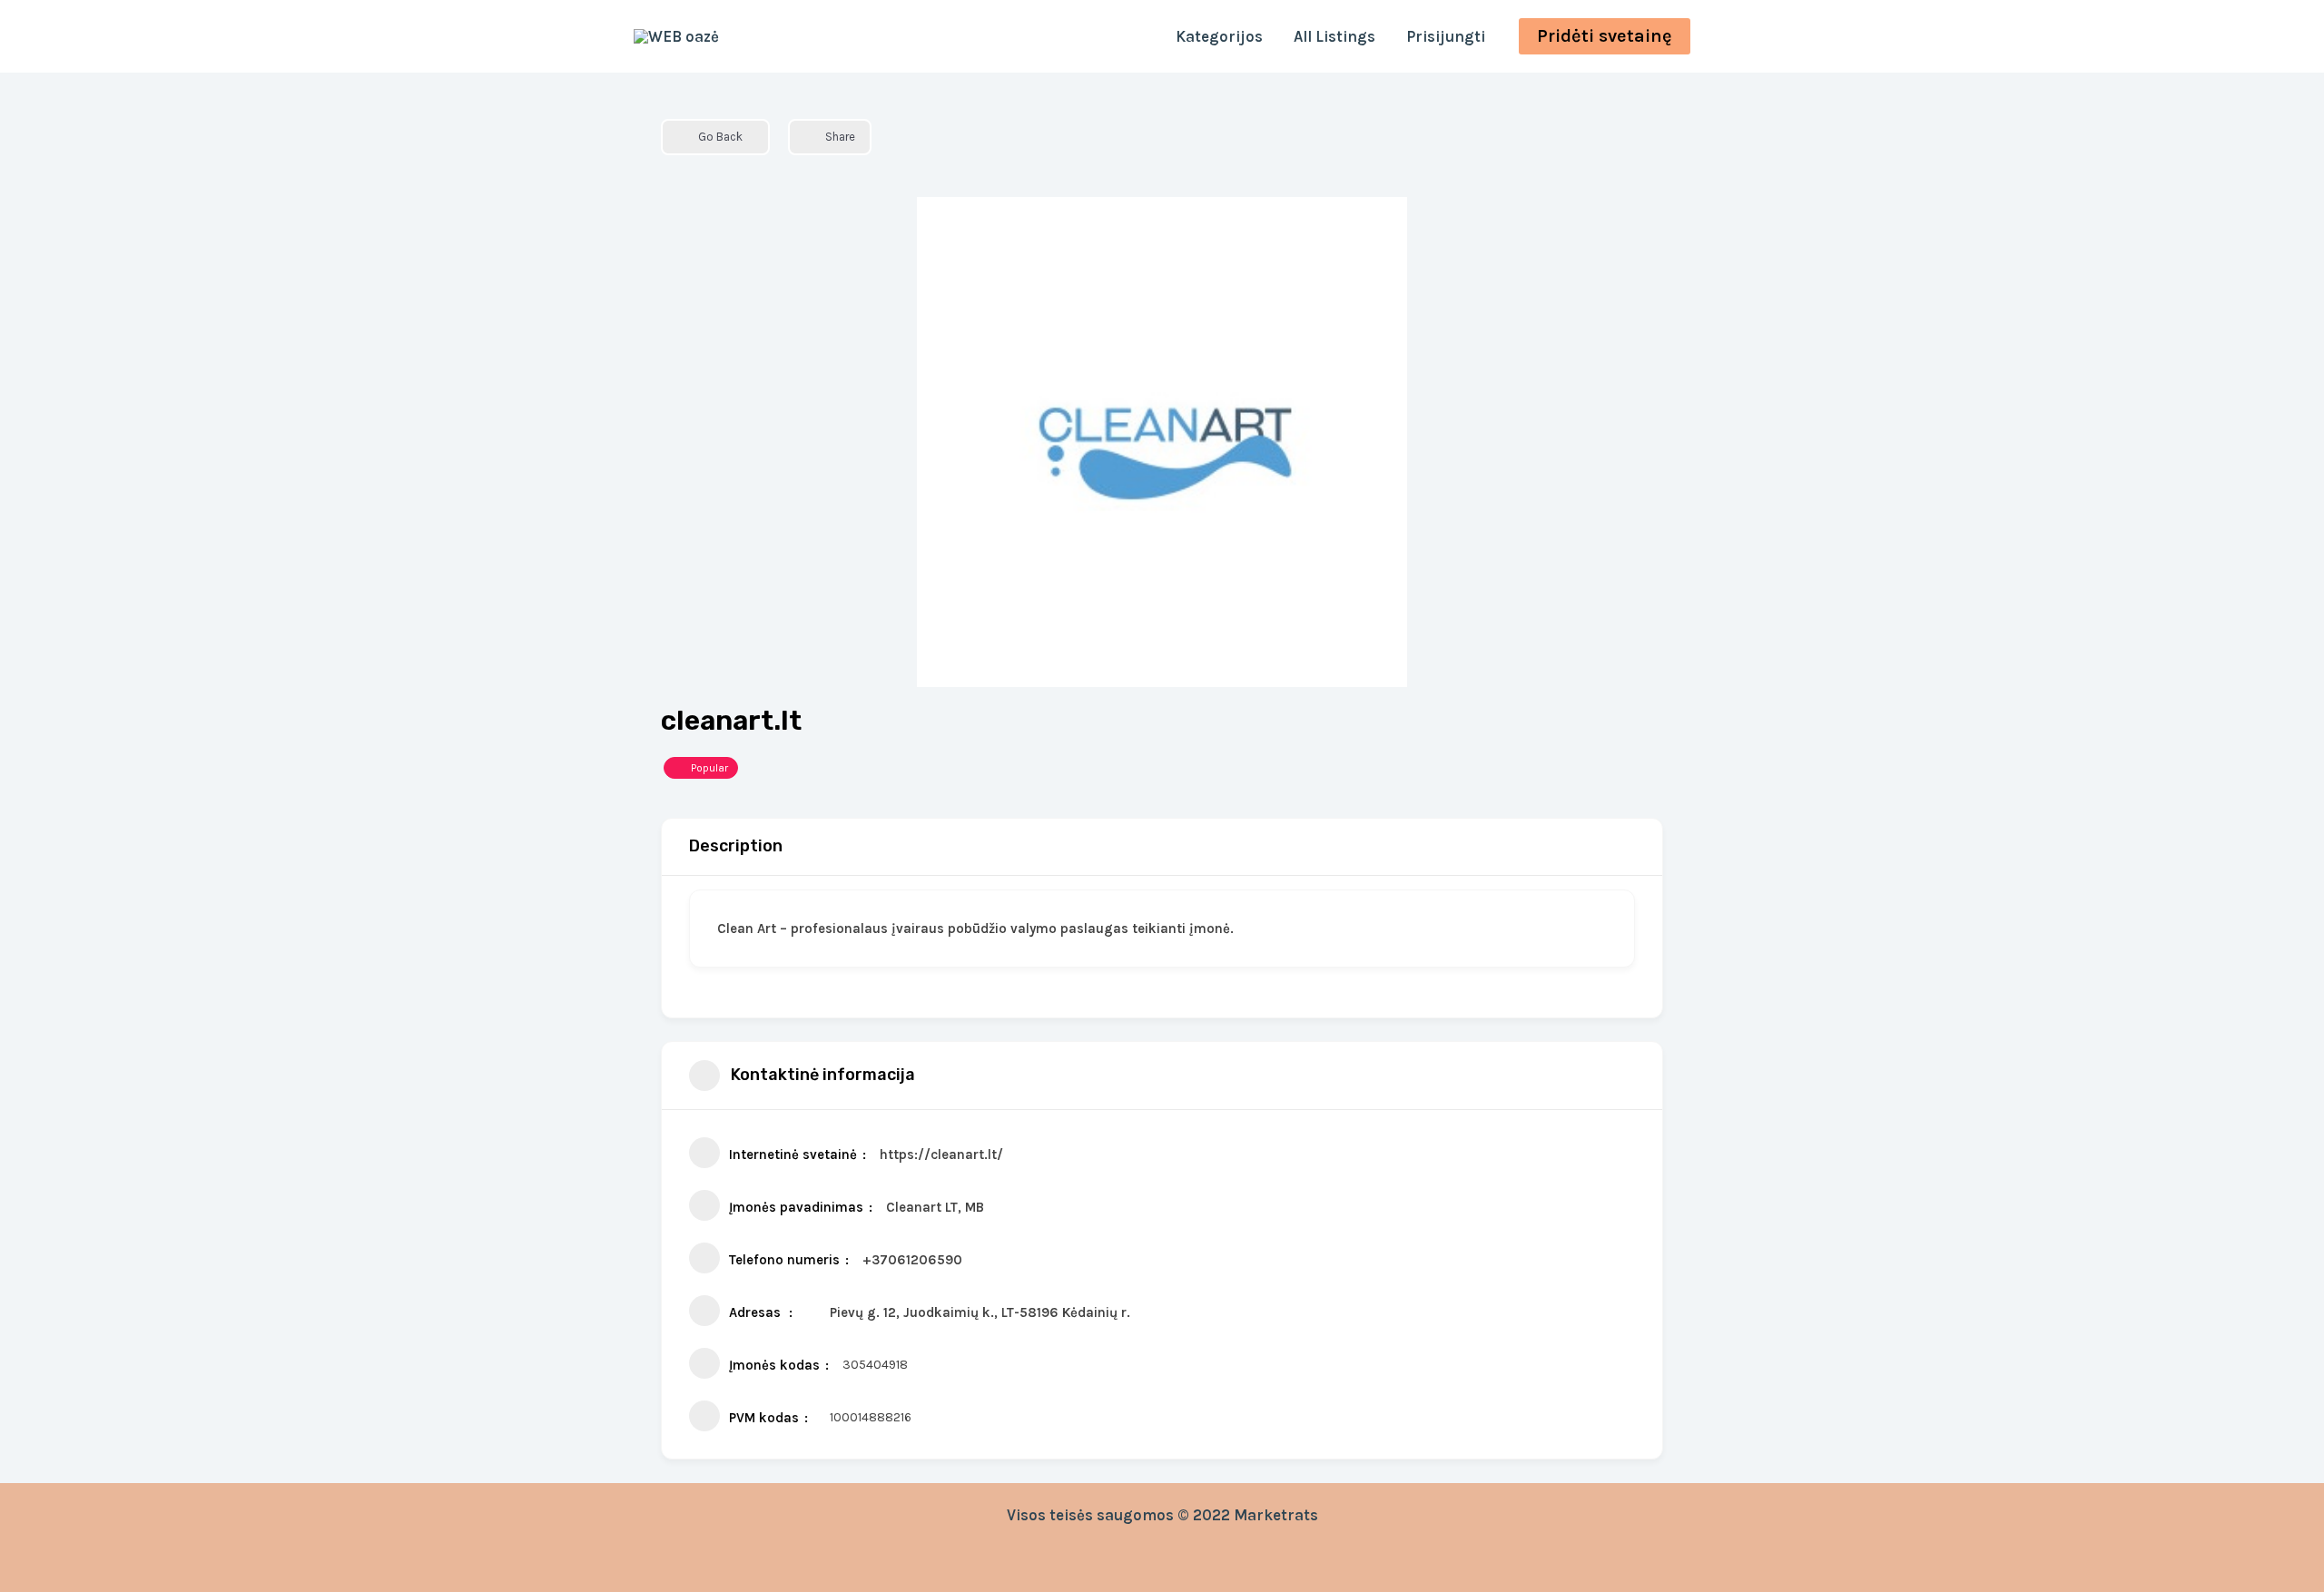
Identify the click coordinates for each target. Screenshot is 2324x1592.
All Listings (1334, 36)
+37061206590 (912, 1260)
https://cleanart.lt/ (941, 1155)
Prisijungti (1446, 36)
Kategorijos (1219, 36)
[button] (1605, 36)
